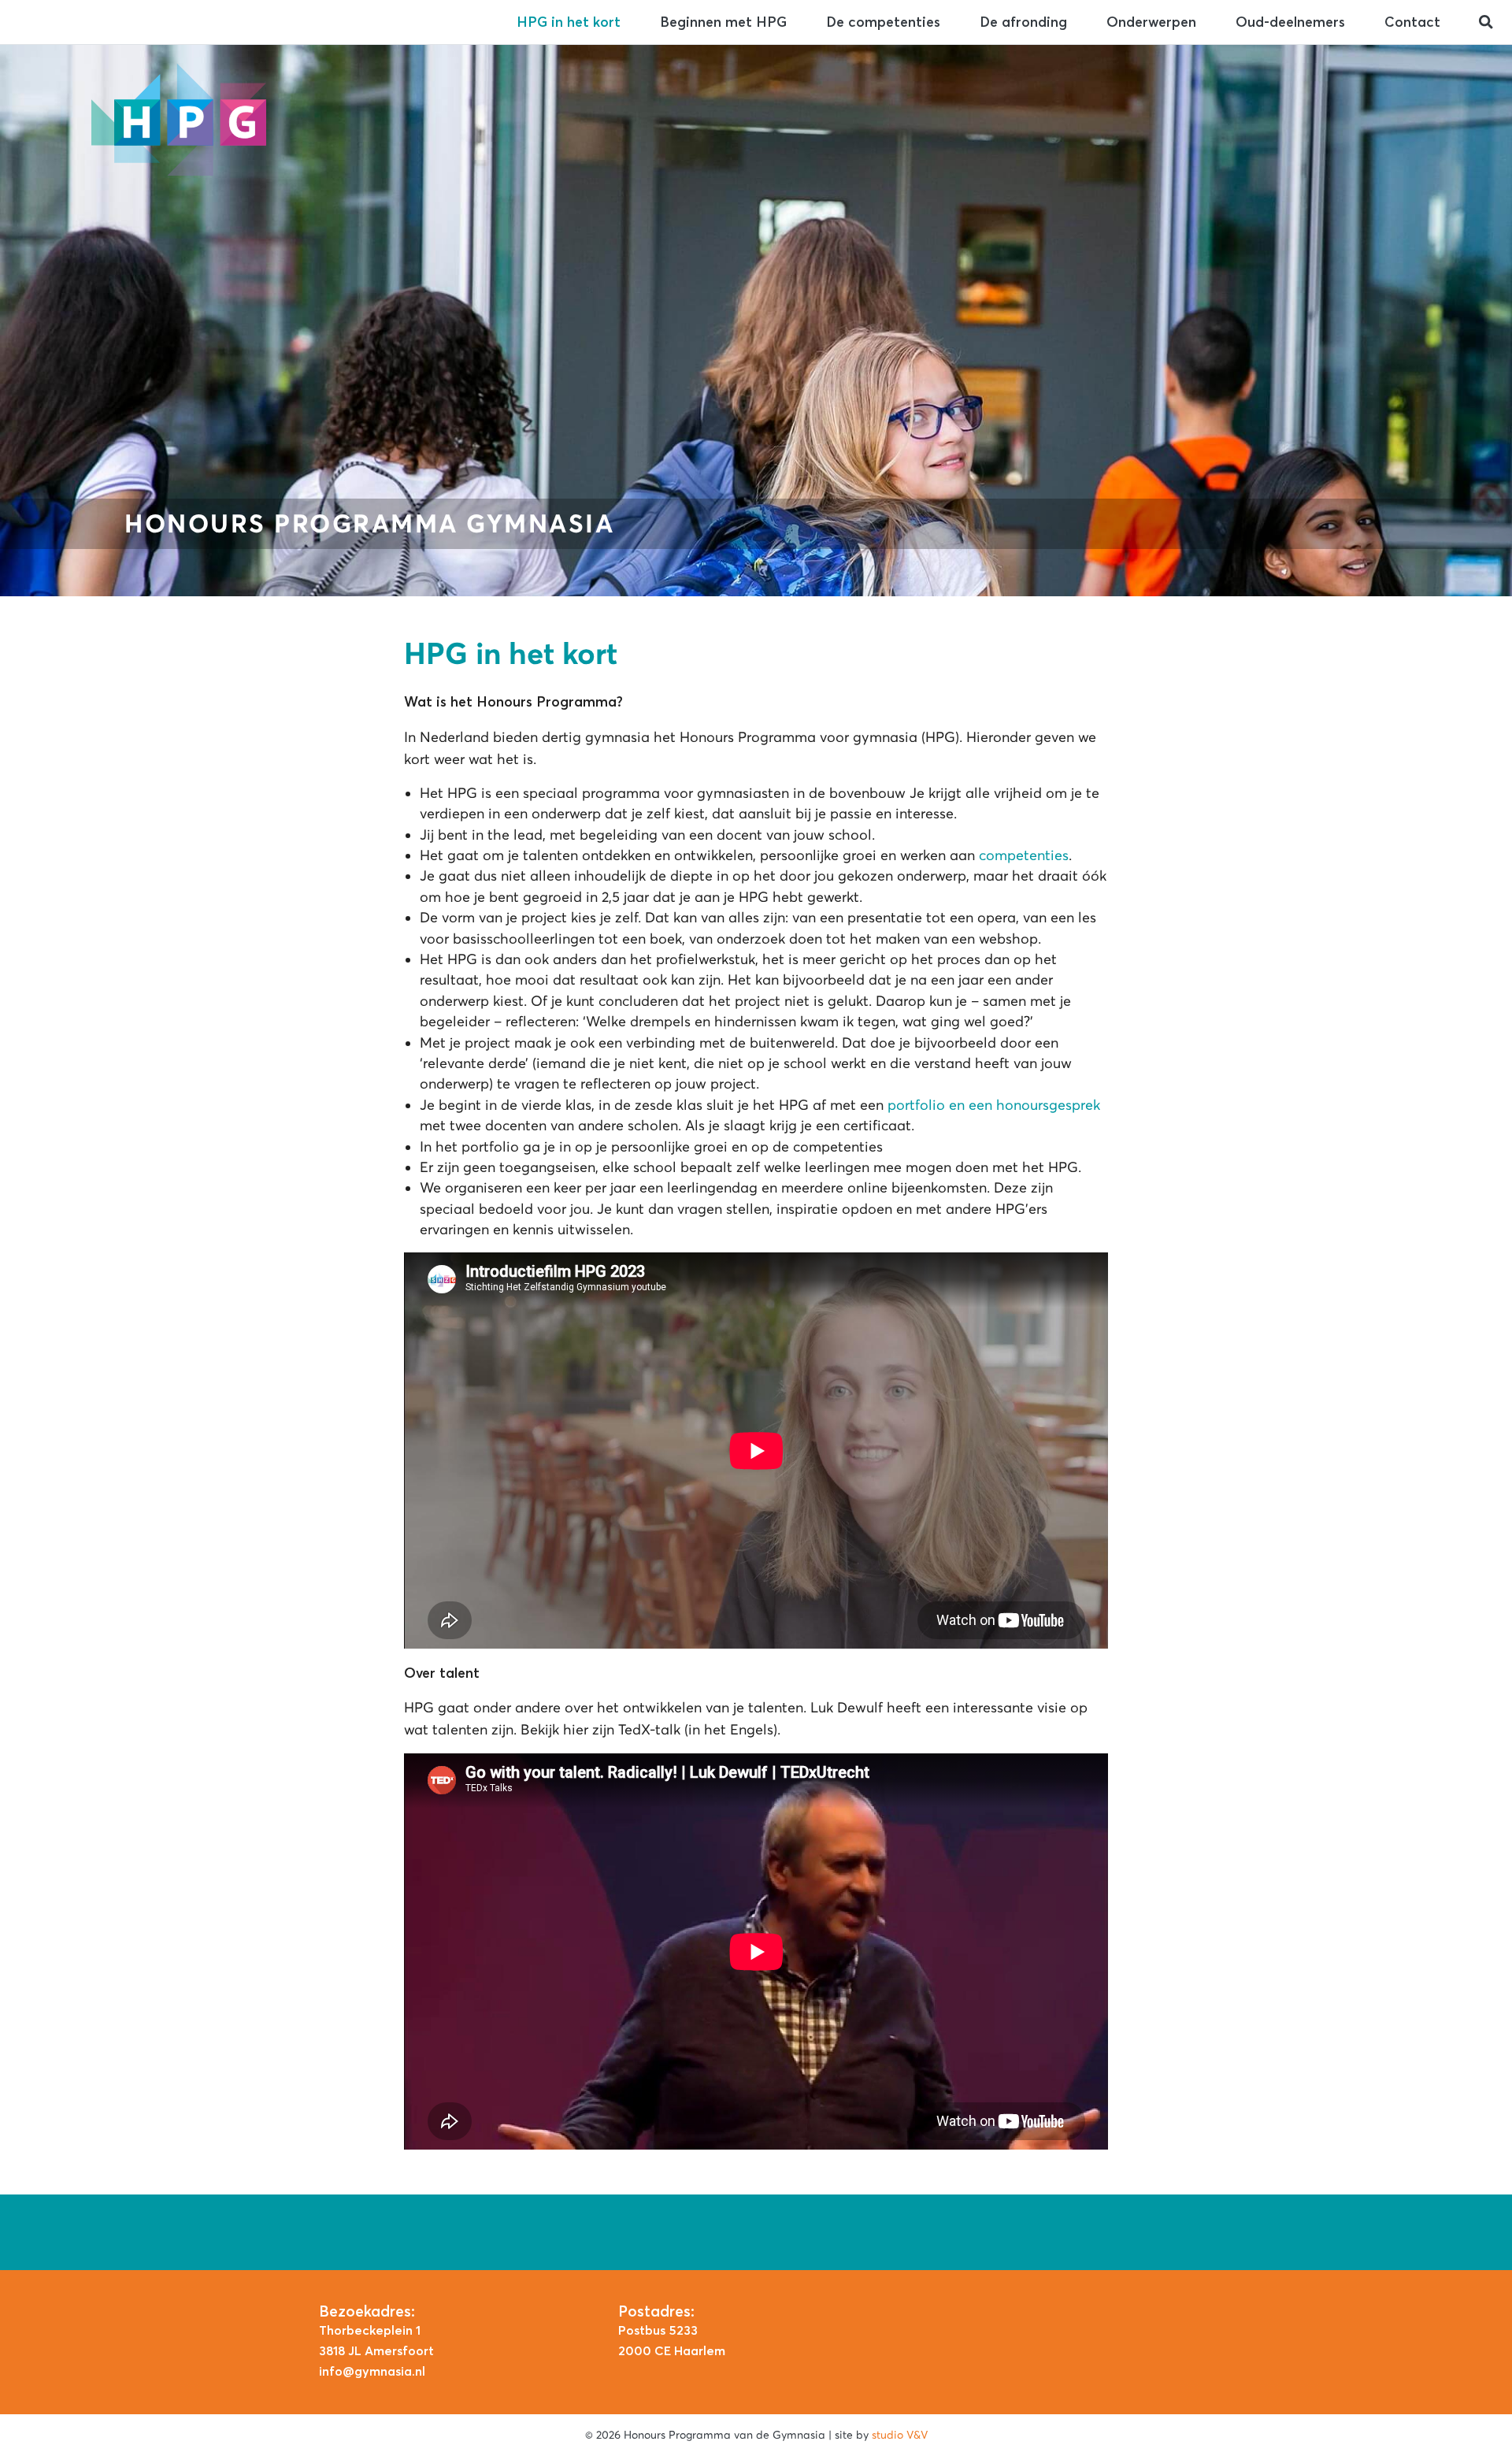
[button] (1486, 22)
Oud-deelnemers (1290, 22)
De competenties (883, 22)
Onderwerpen (1151, 22)
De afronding (1023, 22)
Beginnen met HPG (723, 22)
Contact (1412, 22)
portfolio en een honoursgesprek (994, 1105)
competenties (1024, 855)
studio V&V (900, 2435)
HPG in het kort (569, 22)
